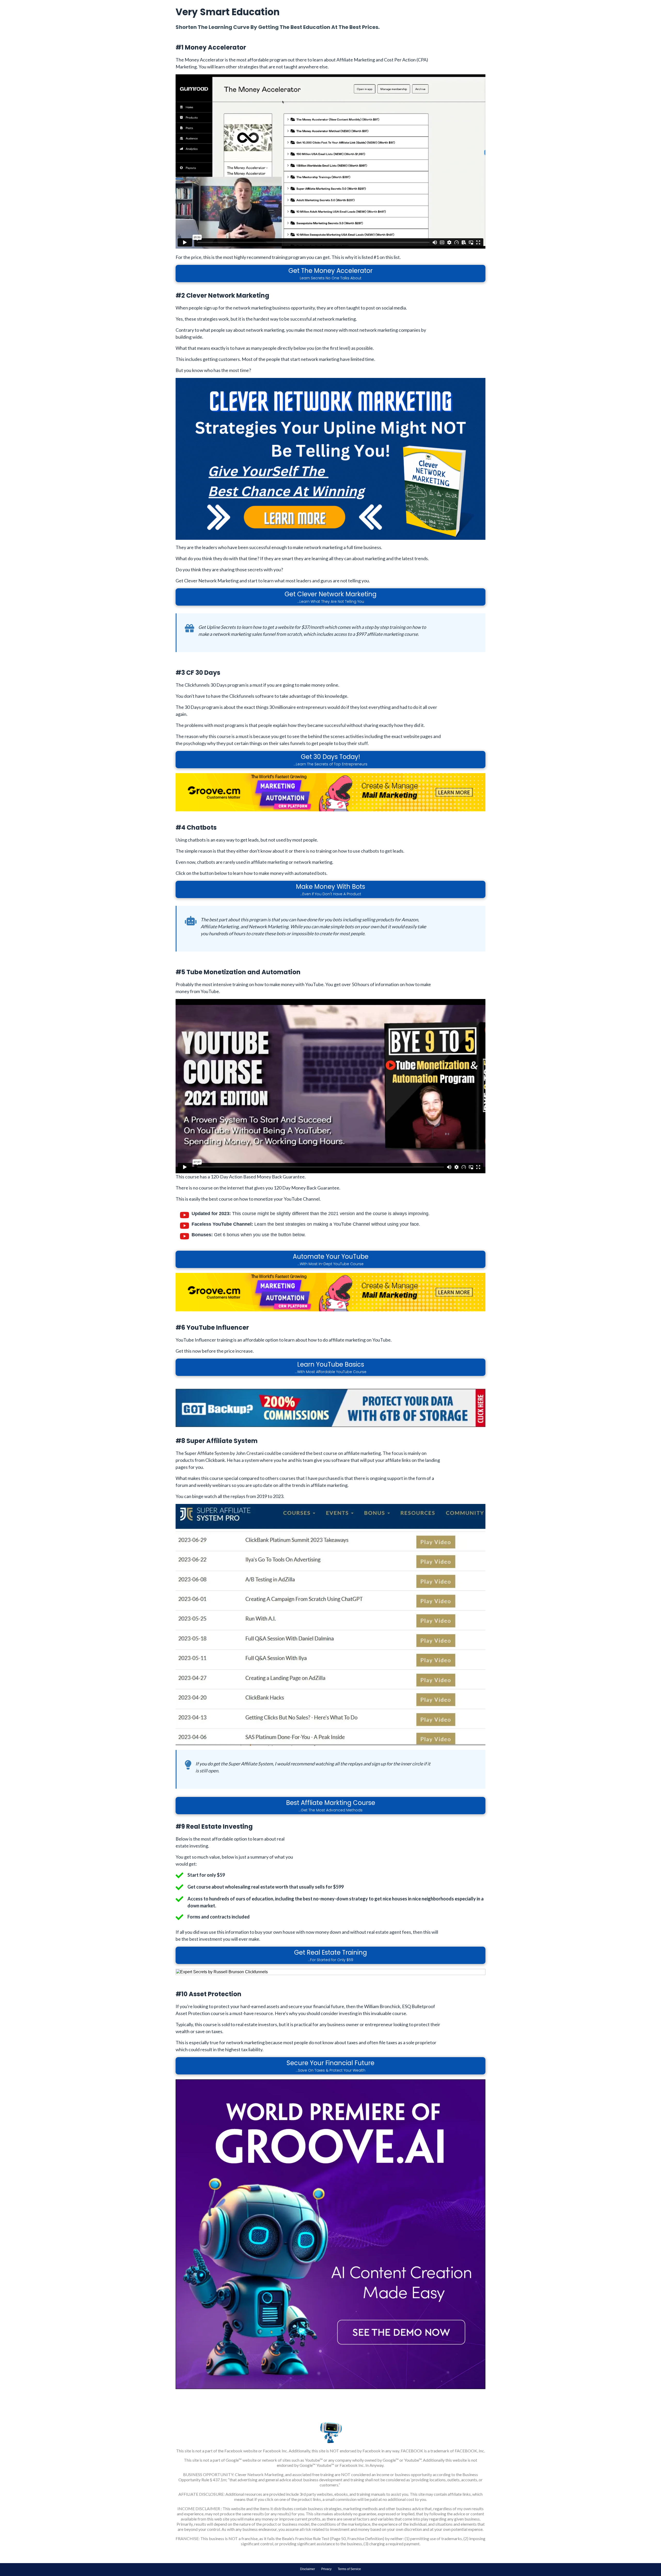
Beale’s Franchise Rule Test (306, 2538)
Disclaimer (308, 2569)
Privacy (326, 2569)
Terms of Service (349, 2569)
